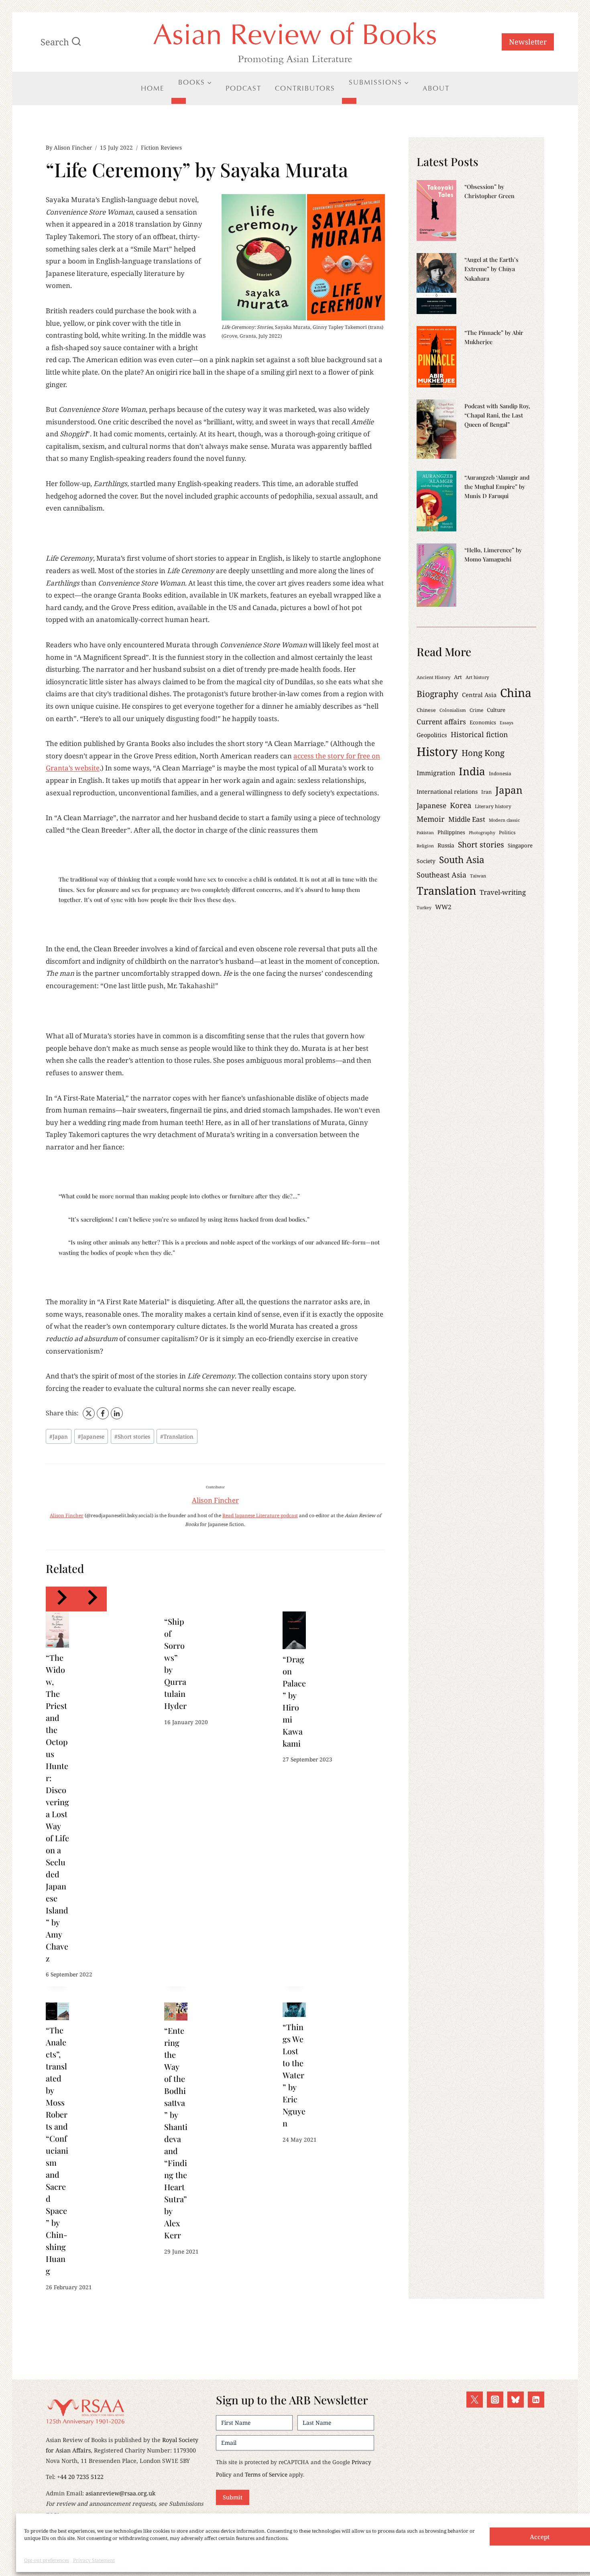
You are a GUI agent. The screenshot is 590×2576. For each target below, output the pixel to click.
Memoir (431, 819)
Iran (486, 792)
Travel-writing (503, 892)
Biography (437, 694)
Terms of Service (266, 2474)
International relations (447, 791)
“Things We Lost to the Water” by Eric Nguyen (294, 2075)
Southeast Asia (441, 875)
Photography (482, 833)
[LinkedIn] (117, 1413)
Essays (507, 723)
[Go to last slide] (61, 1599)
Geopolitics (432, 735)
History (437, 752)
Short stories (132, 1436)
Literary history (493, 806)
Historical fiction (479, 734)
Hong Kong (483, 753)
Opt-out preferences (47, 2560)
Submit (233, 2497)
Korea (461, 805)
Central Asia (479, 695)
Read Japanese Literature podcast (260, 1515)
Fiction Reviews (161, 147)
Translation (177, 1436)
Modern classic (504, 820)
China (516, 693)
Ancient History (433, 677)
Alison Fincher (73, 147)
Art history (477, 677)
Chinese (426, 710)
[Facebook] (103, 1413)
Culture (496, 710)
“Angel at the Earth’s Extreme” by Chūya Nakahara (491, 269)
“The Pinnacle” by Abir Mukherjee (494, 337)
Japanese (91, 1436)
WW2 (443, 907)
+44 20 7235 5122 (80, 2477)
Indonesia (500, 773)
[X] (89, 1413)
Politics (507, 832)
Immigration (436, 773)
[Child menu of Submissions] (349, 101)
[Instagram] (495, 2400)
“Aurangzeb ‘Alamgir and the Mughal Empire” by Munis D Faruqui (497, 486)
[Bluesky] (516, 2400)
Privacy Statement (94, 2560)
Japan (59, 1436)
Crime (476, 710)
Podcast (243, 88)
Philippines (451, 832)
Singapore (520, 845)
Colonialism (453, 710)
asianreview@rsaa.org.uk (120, 2493)
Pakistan (425, 833)
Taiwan (478, 876)
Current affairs (441, 722)
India (472, 771)
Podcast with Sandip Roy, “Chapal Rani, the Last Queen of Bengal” (497, 415)
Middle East (467, 819)
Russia (446, 845)
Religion (425, 846)
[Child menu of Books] (179, 101)
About (436, 88)
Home (153, 88)
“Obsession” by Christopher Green (489, 191)
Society (426, 861)
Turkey (424, 908)
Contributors (305, 88)
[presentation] (57, 1630)
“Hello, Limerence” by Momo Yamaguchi (493, 554)
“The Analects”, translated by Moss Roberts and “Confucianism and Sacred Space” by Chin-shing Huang (57, 2150)
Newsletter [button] (528, 42)
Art (458, 677)
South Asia (462, 860)
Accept (540, 2537)
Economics (483, 722)
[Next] (92, 1599)
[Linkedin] (536, 2400)
